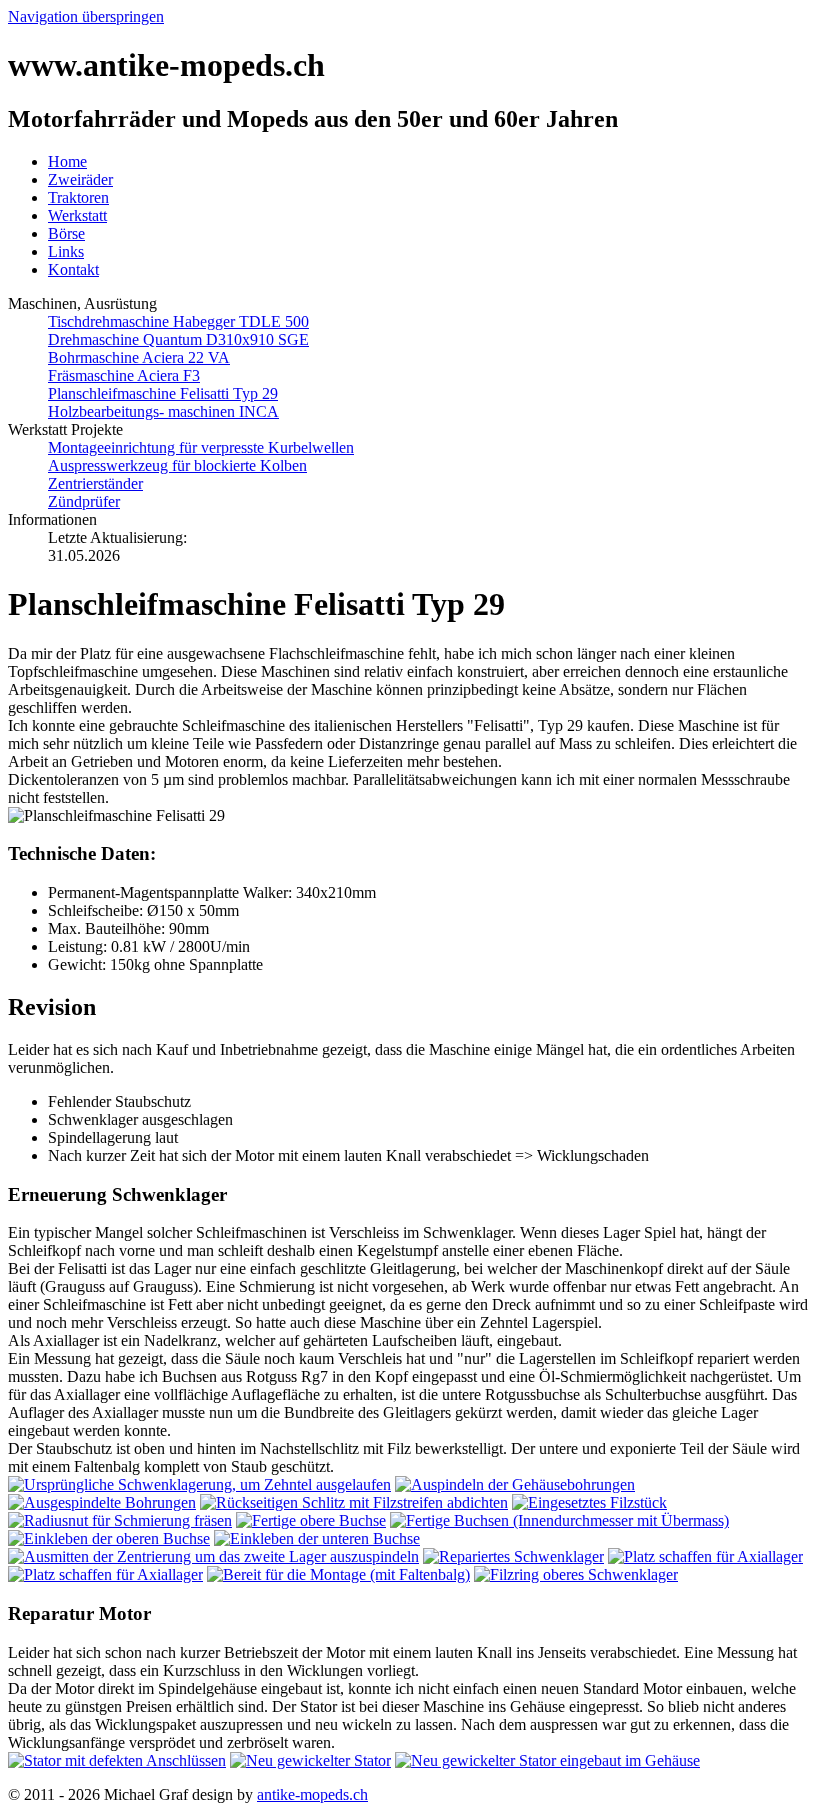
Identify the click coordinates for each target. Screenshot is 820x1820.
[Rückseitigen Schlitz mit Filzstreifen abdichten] (354, 1502)
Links (66, 251)
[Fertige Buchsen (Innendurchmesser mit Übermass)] (559, 1520)
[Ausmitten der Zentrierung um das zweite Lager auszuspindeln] (213, 1556)
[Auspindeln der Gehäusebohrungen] (515, 1484)
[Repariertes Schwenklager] (513, 1556)
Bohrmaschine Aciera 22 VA (139, 357)
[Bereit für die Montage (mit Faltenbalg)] (338, 1574)
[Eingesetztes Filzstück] (589, 1502)
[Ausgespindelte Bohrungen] (102, 1502)
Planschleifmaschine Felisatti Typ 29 (163, 393)
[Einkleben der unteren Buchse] (317, 1538)
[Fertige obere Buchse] (311, 1520)
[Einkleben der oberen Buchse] (109, 1538)
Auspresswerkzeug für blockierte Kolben (177, 465)
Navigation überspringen (86, 16)
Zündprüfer (84, 501)
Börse (66, 233)
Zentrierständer (95, 483)
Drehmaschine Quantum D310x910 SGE (178, 339)
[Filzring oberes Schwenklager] (576, 1574)
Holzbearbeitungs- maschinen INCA (163, 411)
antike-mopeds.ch (312, 1794)
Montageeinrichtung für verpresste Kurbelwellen (201, 447)
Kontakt (73, 269)
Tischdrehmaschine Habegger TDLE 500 (178, 321)
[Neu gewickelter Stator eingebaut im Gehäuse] (547, 1760)
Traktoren (78, 197)
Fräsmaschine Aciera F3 (124, 375)
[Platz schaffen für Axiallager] (705, 1556)
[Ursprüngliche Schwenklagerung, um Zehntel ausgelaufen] (199, 1484)
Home (67, 161)
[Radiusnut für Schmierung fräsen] (120, 1520)
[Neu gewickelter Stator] (310, 1760)
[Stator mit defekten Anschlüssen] (117, 1760)
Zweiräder (80, 179)
